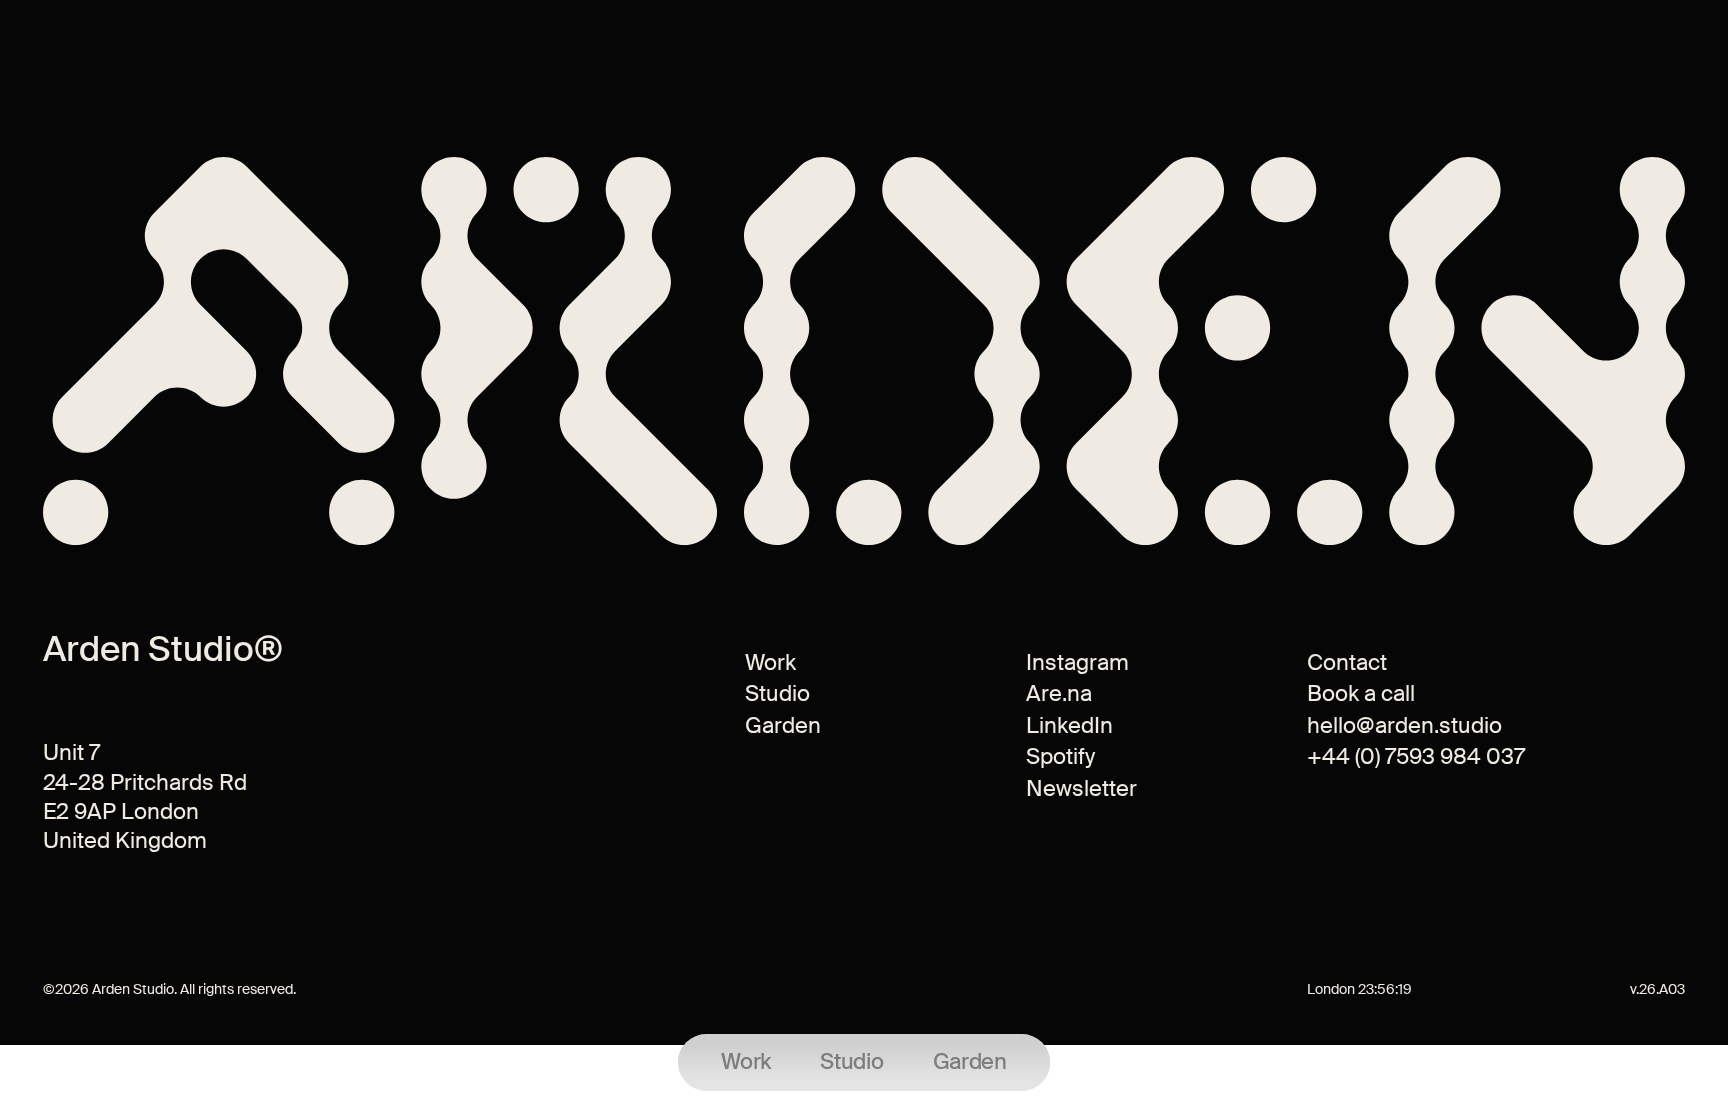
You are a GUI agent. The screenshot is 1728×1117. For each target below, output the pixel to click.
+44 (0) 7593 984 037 (1416, 756)
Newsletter (1081, 788)
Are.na (1059, 693)
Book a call (1361, 693)
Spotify (1060, 756)
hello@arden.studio (1404, 725)
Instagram (1077, 662)
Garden (783, 725)
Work (770, 662)
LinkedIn (1069, 725)
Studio (777, 693)
